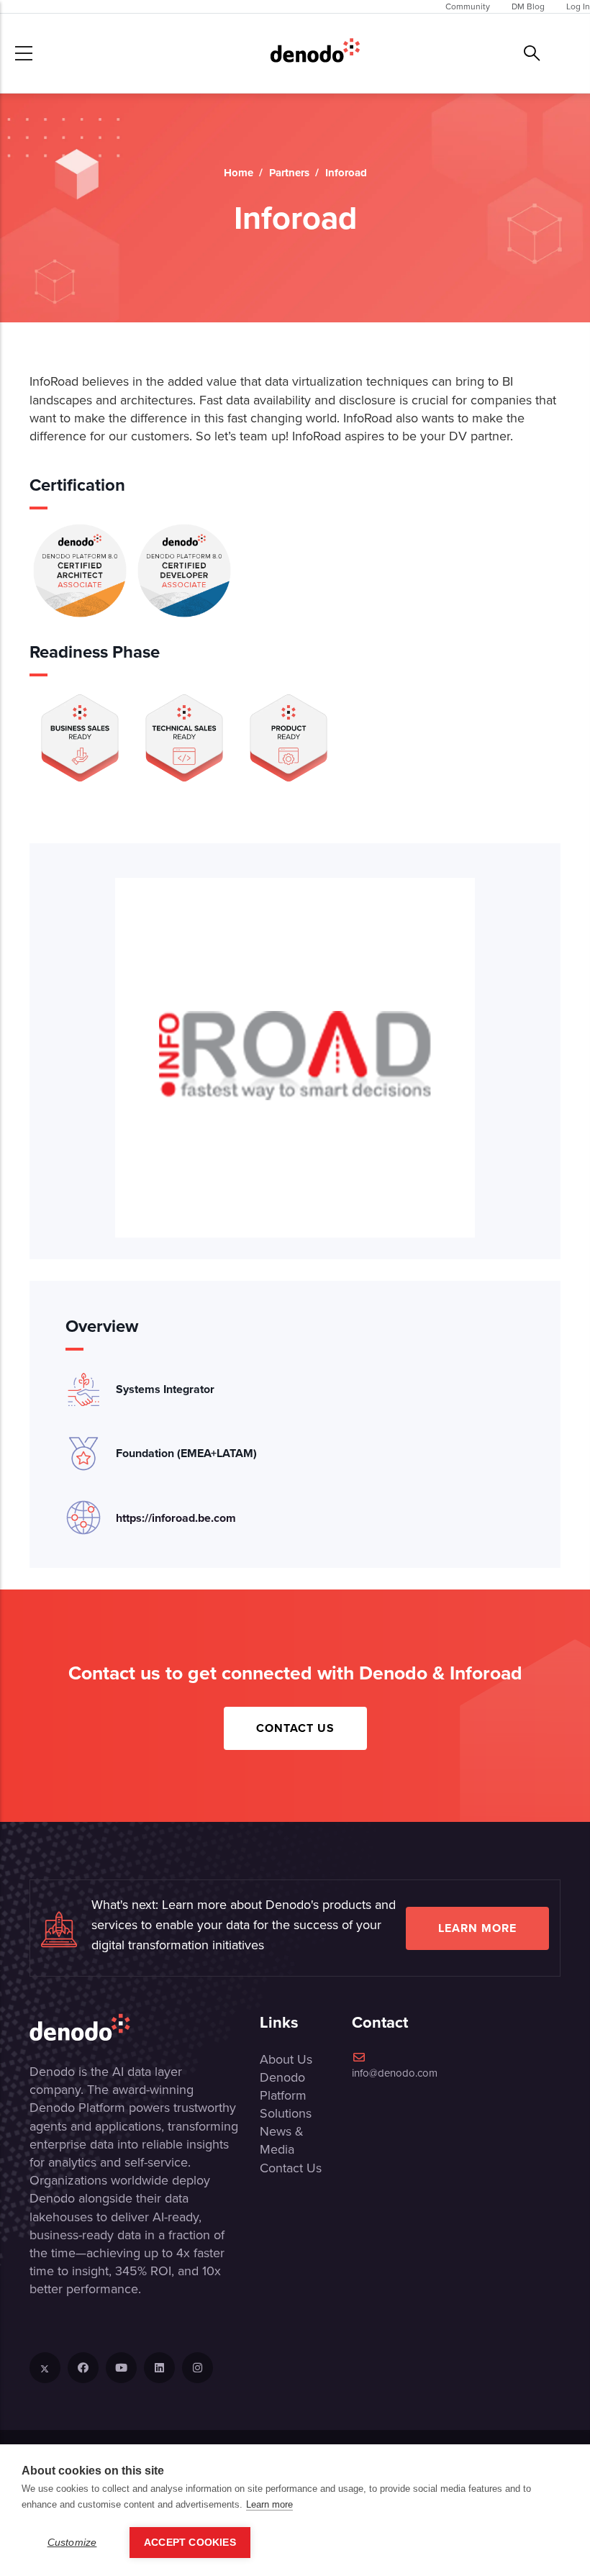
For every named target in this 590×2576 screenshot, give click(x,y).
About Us (286, 2059)
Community (468, 6)
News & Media (282, 2140)
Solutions (286, 2113)
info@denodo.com (395, 2073)
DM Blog (528, 6)
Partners (289, 173)
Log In (578, 6)
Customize (72, 2543)
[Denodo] (315, 53)
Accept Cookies (190, 2543)
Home (239, 173)
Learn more (477, 1928)
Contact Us (295, 1728)
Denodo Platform (283, 2086)
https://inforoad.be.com (176, 1518)
